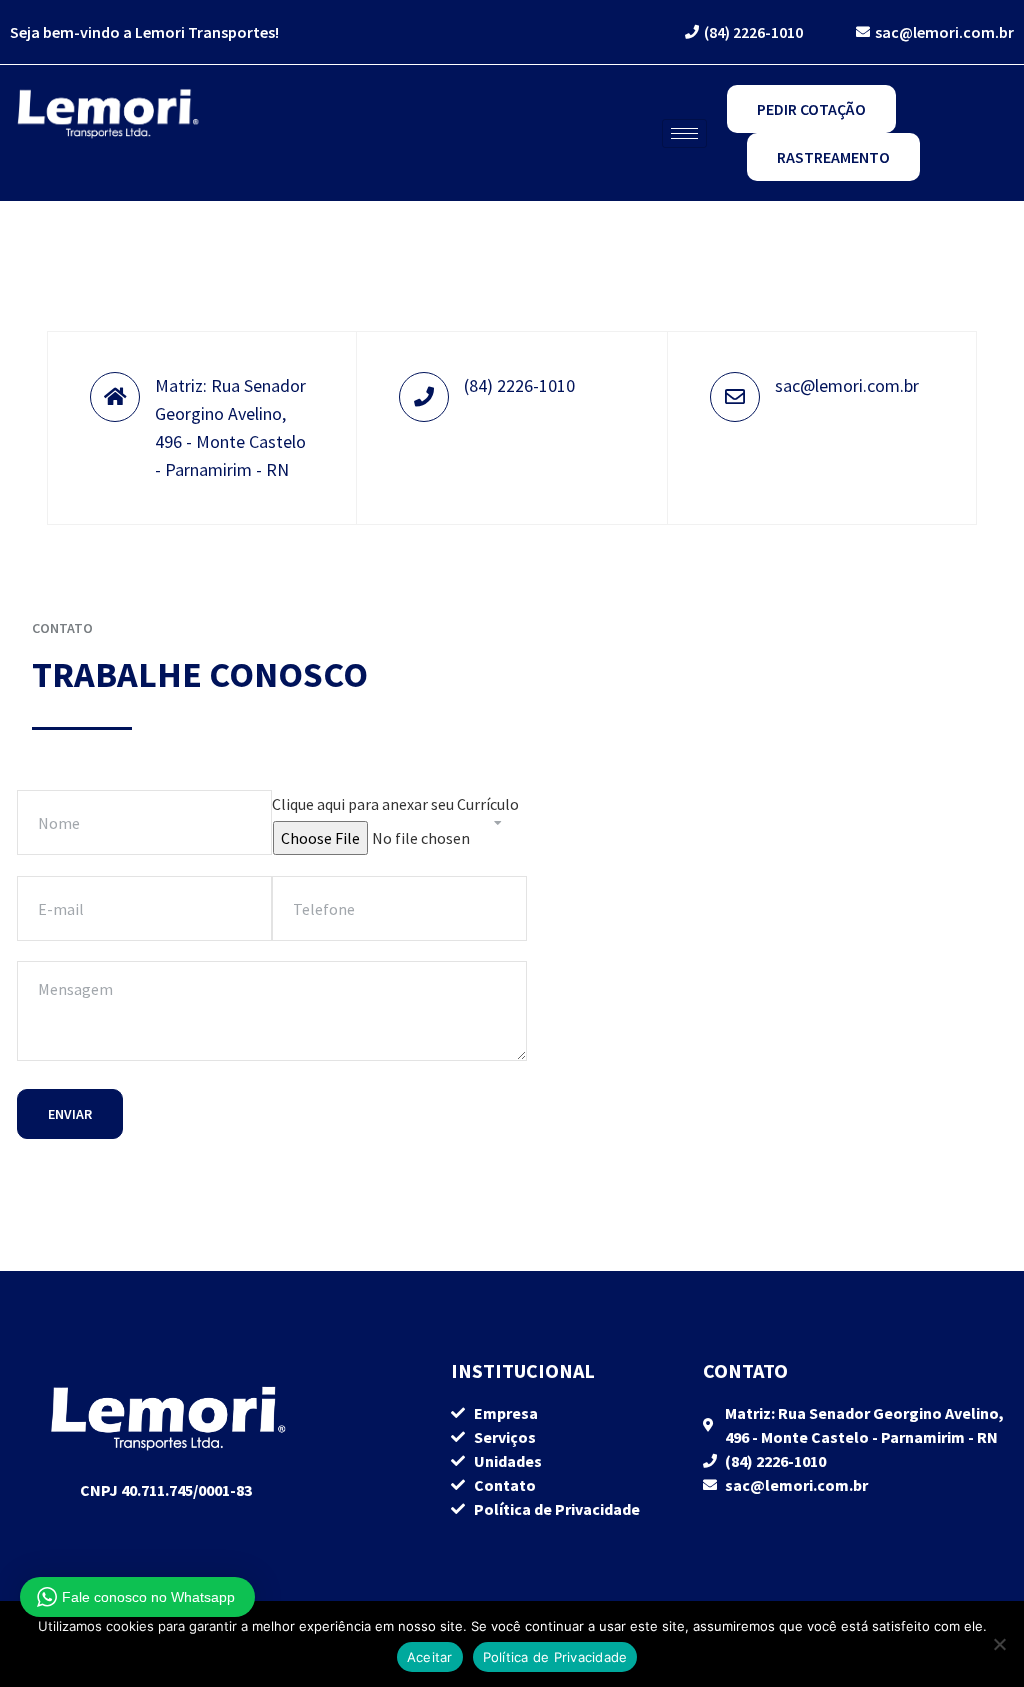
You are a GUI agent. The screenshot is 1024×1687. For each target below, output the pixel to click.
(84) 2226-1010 (519, 385)
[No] (999, 1644)
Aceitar (430, 1657)
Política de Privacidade (555, 1657)
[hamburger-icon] (684, 133)
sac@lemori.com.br (847, 385)
